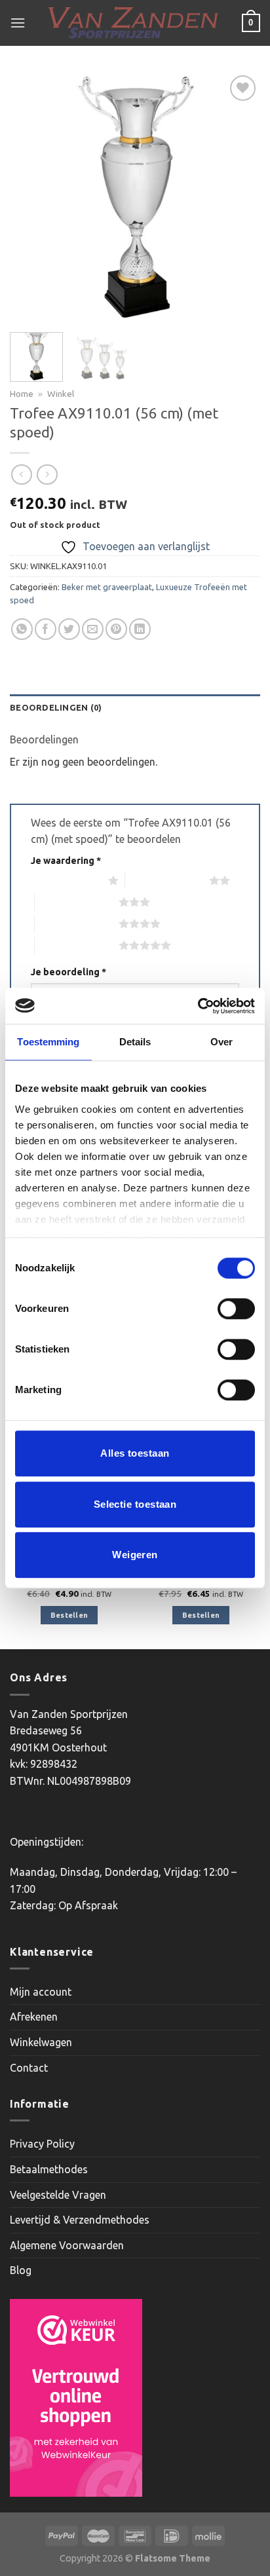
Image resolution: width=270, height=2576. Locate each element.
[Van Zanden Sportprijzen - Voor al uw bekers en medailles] (134, 23)
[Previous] (31, 197)
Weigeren (135, 1555)
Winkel (61, 394)
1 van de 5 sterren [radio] (66, 880)
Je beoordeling (68, 972)
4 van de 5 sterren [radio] (77, 924)
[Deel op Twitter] (69, 629)
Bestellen (69, 1615)
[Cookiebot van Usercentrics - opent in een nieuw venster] (198, 1006)
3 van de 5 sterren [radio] (77, 902)
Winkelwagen (41, 2042)
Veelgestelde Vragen (58, 2195)
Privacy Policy (42, 2144)
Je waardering (66, 861)
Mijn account (41, 1992)
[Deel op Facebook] (46, 629)
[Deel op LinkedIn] (140, 629)
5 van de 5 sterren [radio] (77, 945)
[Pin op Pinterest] (116, 629)
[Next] (239, 197)
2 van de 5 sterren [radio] (167, 880)
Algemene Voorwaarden (67, 2245)
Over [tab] (222, 1042)
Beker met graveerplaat (107, 587)
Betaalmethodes (49, 2169)
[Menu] (18, 23)
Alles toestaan (135, 1453)
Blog (21, 2270)
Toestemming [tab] (48, 1042)
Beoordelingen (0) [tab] (56, 707)
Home (22, 394)
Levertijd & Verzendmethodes (80, 2220)
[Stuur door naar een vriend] (93, 629)
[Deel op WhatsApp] (22, 629)
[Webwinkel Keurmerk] (76, 2398)
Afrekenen (34, 2017)
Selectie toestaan (135, 1504)
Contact (29, 2068)
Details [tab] (135, 1042)
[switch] (236, 1309)
